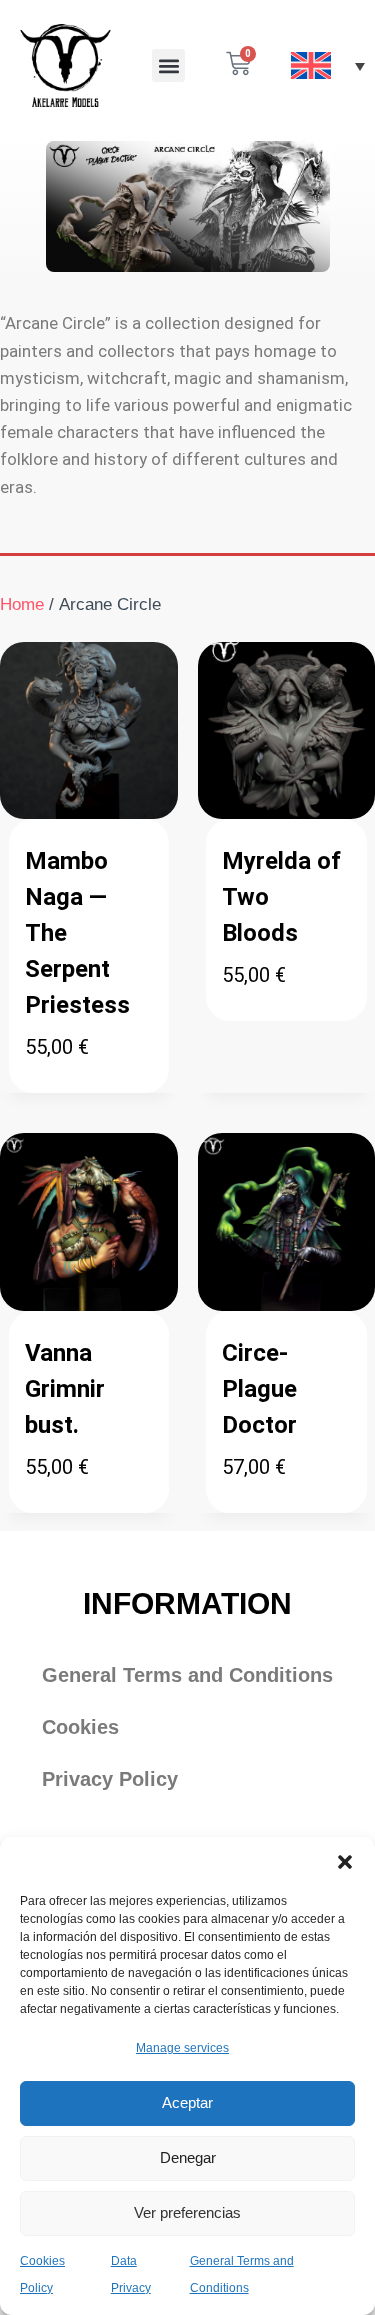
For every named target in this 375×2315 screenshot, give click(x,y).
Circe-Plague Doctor (259, 1389)
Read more (263, 1040)
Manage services (182, 2048)
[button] (345, 1862)
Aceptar (187, 2102)
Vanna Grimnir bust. (65, 1389)
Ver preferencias (187, 2212)
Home (22, 604)
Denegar (188, 2157)
